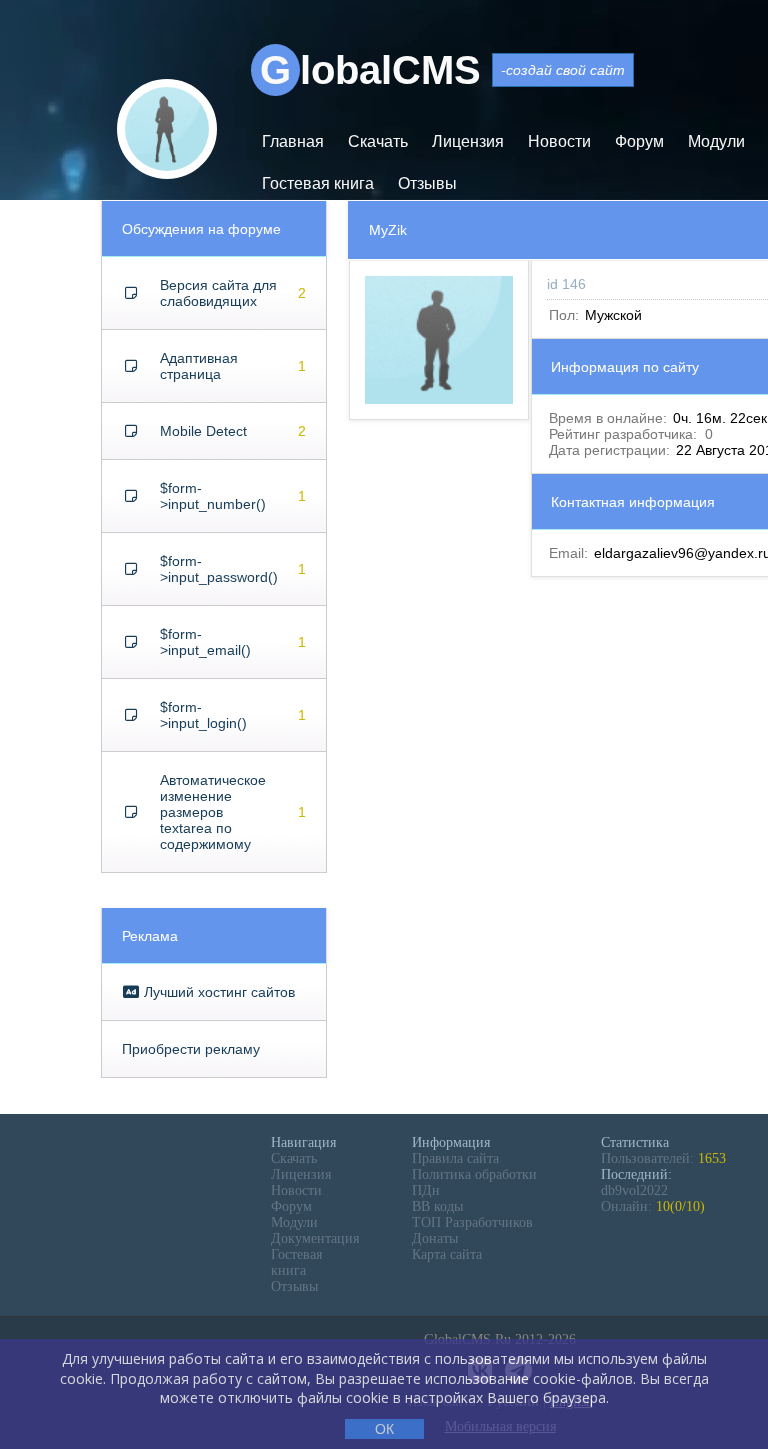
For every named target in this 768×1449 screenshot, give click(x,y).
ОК (384, 1429)
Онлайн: (653, 1206)
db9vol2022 (634, 1190)
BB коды (437, 1206)
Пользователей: (663, 1158)
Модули (716, 141)
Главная (293, 141)
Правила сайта (455, 1158)
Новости (559, 141)
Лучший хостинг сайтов (217, 992)
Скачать (378, 141)
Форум (639, 141)
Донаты (435, 1238)
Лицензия (468, 141)
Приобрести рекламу (191, 1049)
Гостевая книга (318, 183)
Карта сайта (447, 1254)
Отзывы (427, 183)
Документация (315, 1238)
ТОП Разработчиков (472, 1222)
